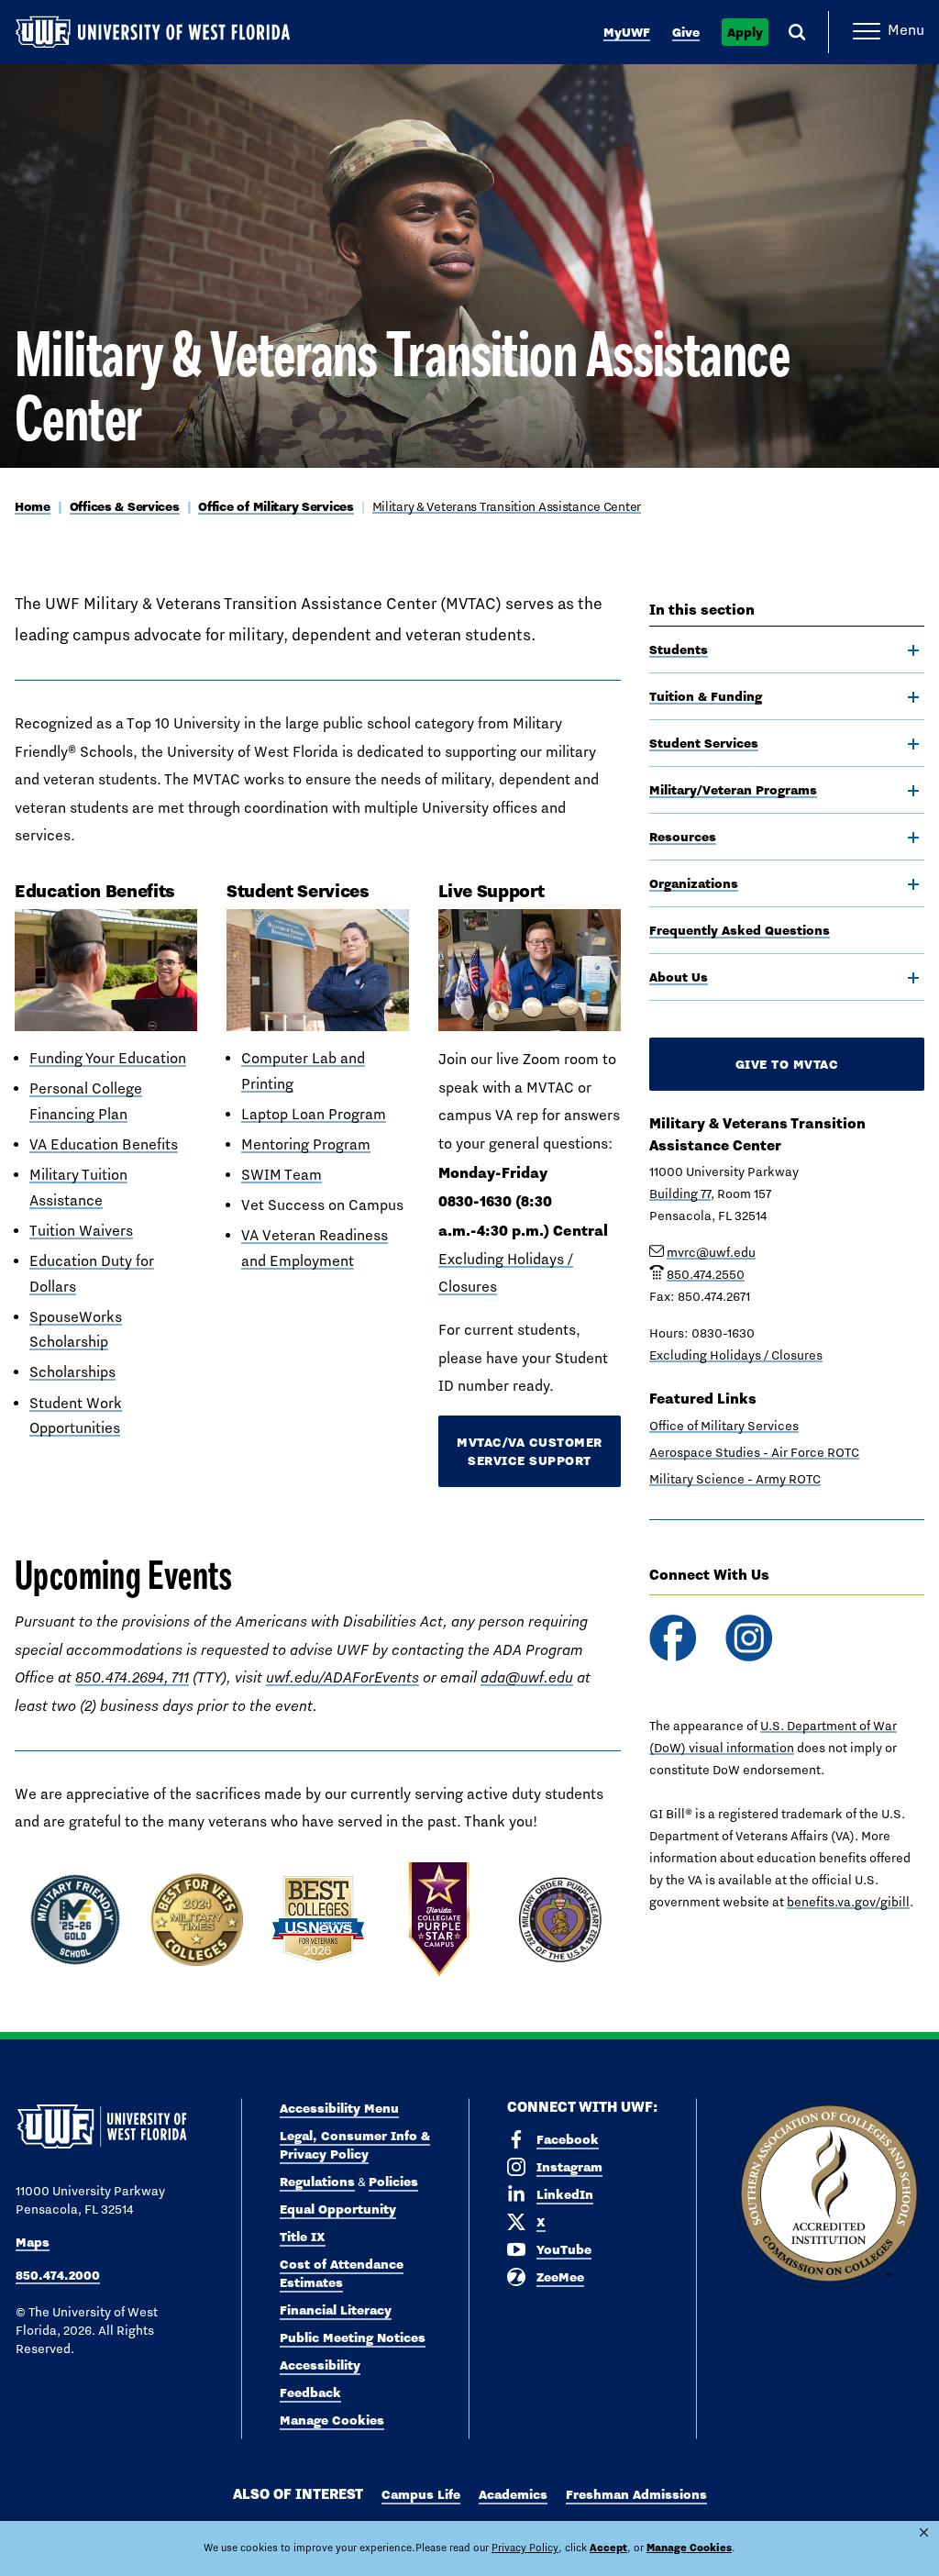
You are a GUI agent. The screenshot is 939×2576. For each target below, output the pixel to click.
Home (33, 506)
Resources (683, 837)
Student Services (704, 743)
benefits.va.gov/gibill (848, 1902)
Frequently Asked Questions (740, 930)
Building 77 (680, 1194)
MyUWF (627, 32)
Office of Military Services (276, 506)
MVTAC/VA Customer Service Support (530, 1451)
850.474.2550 (706, 1274)
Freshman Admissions (636, 2494)
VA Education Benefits (104, 1144)
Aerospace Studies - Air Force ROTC (754, 1452)
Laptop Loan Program (314, 1114)
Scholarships (72, 1372)
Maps (33, 2242)
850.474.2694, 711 (132, 1677)
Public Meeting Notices (353, 2337)
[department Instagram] (749, 1638)
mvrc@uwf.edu (711, 1252)
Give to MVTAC (787, 1064)
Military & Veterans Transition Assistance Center (507, 506)
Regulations (317, 2182)
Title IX (303, 2237)
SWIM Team (282, 1175)
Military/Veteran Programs (733, 790)
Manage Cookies (332, 2420)
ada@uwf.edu (527, 1677)
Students (679, 650)
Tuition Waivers (81, 1231)
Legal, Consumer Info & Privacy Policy (355, 2145)
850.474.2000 (58, 2275)
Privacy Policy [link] (525, 2548)
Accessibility (320, 2365)
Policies (393, 2182)
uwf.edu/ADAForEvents (342, 1677)
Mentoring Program (306, 1144)
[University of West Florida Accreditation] (829, 2194)
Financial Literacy (336, 2310)
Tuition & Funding (706, 696)
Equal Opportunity (338, 2209)
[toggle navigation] (913, 650)
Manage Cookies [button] (689, 2548)
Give (686, 32)
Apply (745, 32)
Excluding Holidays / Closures (736, 1355)
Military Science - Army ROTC (735, 1479)
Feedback (310, 2393)
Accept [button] (608, 2548)
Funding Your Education (108, 1058)
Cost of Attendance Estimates (342, 2273)
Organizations (694, 883)
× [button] (924, 2532)
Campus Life (421, 2494)
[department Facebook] (673, 1638)
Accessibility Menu (339, 2108)
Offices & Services (125, 506)
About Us (679, 977)
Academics (513, 2494)
